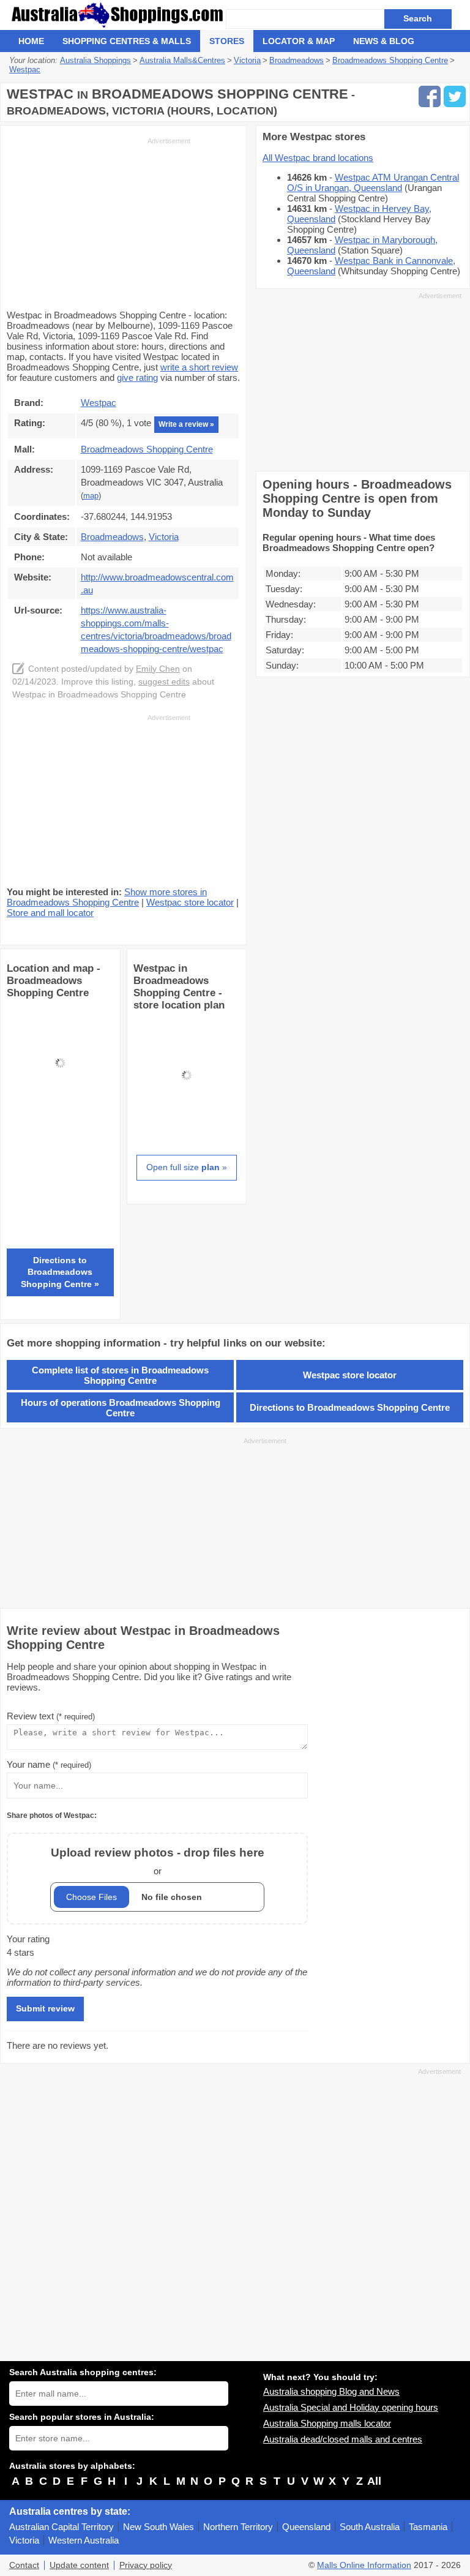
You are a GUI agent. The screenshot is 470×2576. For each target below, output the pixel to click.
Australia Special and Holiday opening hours (351, 2407)
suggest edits (164, 682)
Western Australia (84, 2540)
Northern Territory (238, 2527)
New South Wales (159, 2527)
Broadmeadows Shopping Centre (147, 449)
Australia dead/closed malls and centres (343, 2439)
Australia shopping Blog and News (331, 2391)
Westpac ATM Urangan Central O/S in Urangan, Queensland (373, 182)
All (374, 2481)
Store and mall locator (50, 913)
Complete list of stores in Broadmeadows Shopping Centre (120, 1375)
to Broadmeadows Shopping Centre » (60, 1272)
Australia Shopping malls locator (327, 2423)
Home (31, 41)
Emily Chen (158, 669)
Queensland (306, 2527)
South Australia (370, 2527)
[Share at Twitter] (455, 96)
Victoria (24, 2540)
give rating (137, 377)
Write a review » (186, 424)
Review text (51, 1716)
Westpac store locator (190, 902)
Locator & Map (299, 41)
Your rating (28, 1939)
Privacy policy (146, 2565)
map (91, 496)
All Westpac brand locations (318, 158)
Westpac (99, 403)
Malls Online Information (364, 2565)
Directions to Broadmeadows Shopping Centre (350, 1407)
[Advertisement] (99, 222)
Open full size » (187, 1167)
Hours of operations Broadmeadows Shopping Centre (121, 1408)
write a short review (199, 367)
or (158, 1861)
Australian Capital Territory (62, 2527)
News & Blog (384, 41)
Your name (49, 1764)
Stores (227, 41)
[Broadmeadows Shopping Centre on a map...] (60, 1113)
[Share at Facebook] (430, 96)
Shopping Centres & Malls (127, 41)
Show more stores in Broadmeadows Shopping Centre (107, 897)
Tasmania (428, 2527)
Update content (79, 2565)
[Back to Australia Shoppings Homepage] (117, 15)
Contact (24, 2565)
